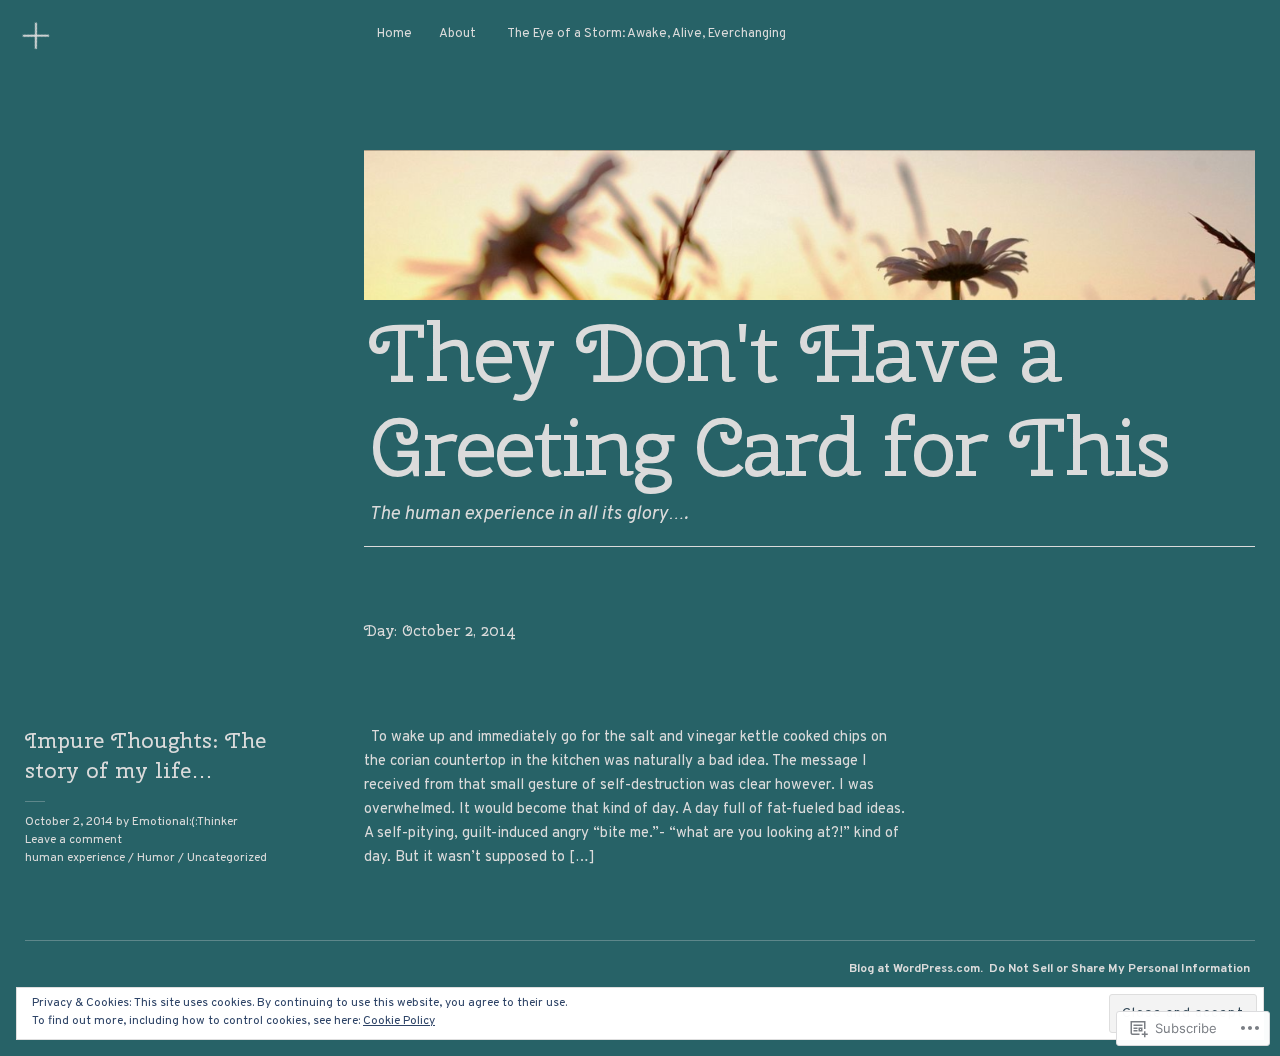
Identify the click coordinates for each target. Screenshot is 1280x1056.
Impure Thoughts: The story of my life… (145, 755)
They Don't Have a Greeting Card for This (769, 400)
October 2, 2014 (69, 822)
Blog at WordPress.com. (916, 969)
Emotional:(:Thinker (185, 822)
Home (394, 34)
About (457, 34)
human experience (75, 858)
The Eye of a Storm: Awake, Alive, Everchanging (646, 34)
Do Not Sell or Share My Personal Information (1119, 969)
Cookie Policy (399, 1021)
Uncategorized (227, 858)
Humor (156, 858)
